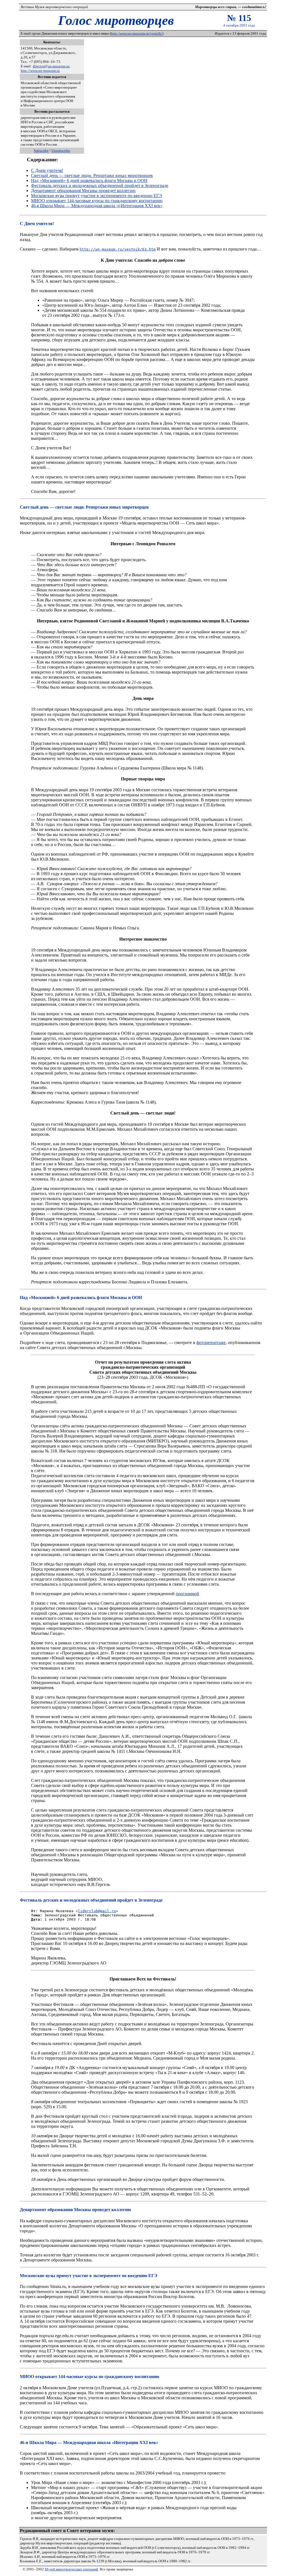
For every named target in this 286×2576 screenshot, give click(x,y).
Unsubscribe (61, 151)
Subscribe (41, 151)
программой (187, 1594)
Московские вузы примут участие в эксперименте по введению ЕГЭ (96, 196)
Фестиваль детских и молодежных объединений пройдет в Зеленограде (100, 186)
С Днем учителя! (47, 170)
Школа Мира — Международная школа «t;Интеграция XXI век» (97, 206)
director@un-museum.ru (51, 66)
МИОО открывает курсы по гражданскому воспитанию (97, 201)
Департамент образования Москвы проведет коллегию (83, 191)
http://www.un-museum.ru (40, 71)
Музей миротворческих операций (71, 2569)
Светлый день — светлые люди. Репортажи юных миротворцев (92, 175)
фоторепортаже (211, 1343)
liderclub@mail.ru (97, 1911)
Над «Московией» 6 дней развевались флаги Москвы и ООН (89, 180)
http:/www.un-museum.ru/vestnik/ (137, 33)
